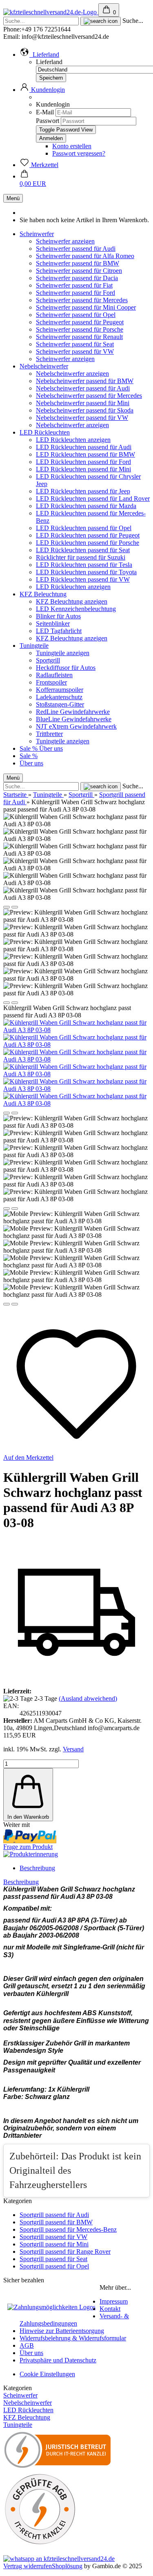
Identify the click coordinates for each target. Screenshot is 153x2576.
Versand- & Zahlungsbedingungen (74, 2320)
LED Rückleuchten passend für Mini (83, 469)
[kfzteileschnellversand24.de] (51, 12)
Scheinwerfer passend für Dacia (77, 278)
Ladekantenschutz (59, 697)
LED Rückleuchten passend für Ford (83, 462)
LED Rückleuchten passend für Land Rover (93, 498)
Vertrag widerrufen (28, 2566)
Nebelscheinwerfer (44, 366)
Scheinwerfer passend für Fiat (74, 285)
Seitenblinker (53, 623)
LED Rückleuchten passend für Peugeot (88, 535)
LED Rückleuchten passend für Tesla (84, 565)
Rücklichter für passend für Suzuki (81, 557)
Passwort (48, 121)
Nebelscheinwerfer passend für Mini (83, 403)
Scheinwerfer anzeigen (65, 241)
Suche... (133, 21)
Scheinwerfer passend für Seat (75, 344)
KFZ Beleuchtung (43, 594)
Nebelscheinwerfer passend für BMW (85, 381)
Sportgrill (48, 660)
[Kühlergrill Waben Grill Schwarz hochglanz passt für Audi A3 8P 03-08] (76, 1030)
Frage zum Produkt (28, 1847)
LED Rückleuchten (45, 432)
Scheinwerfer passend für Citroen (79, 271)
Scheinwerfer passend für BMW (78, 263)
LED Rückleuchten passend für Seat (83, 550)
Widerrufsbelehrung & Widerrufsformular (73, 2338)
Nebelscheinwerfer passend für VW (82, 418)
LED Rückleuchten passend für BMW (85, 454)
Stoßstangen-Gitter (60, 704)
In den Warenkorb (28, 1817)
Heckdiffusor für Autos (66, 668)
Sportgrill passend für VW (53, 2237)
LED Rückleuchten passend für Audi (84, 447)
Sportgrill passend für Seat (53, 2259)
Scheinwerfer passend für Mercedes (82, 300)
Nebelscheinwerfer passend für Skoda (85, 410)
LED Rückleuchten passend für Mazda (86, 506)
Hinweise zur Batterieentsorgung (62, 2331)
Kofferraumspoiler (60, 690)
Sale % (29, 748)
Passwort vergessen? (79, 153)
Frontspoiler (51, 682)
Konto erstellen (72, 146)
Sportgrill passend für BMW (56, 2222)
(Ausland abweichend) (88, 1698)
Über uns (51, 748)
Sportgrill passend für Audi (54, 2215)
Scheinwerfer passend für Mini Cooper (86, 307)
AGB (27, 2345)
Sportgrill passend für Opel (54, 2266)
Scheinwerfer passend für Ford (75, 293)
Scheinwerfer (37, 234)
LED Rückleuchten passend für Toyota (86, 572)
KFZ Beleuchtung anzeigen (72, 601)
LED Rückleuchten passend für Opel (84, 528)
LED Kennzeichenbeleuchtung (76, 609)
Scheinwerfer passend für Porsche (80, 329)
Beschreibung (37, 1868)
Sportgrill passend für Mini (54, 2244)
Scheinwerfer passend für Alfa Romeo (85, 256)
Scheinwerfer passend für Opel (76, 315)
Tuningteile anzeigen (63, 653)
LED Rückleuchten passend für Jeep (83, 491)
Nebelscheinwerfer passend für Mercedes (89, 396)
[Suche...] (101, 21)
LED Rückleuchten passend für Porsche (88, 543)
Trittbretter (49, 734)
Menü (13, 198)
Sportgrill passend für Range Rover (65, 2251)
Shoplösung (67, 2566)
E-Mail (45, 112)
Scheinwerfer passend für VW (75, 351)
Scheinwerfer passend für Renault (79, 337)
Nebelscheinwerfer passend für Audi (83, 388)
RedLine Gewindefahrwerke (73, 712)
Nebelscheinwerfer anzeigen (72, 374)
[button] (39, 55)
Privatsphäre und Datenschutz (58, 2360)
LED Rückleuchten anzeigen (73, 440)
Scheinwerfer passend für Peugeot (80, 322)
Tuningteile (34, 646)
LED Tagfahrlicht (59, 631)
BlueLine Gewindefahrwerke (74, 719)
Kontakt (110, 2309)
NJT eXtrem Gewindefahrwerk (76, 726)
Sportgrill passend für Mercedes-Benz (68, 2229)
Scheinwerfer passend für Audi (76, 249)
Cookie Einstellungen (47, 2374)
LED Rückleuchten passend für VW (83, 579)
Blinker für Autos (58, 616)
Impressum (114, 2301)
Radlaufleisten (54, 675)
